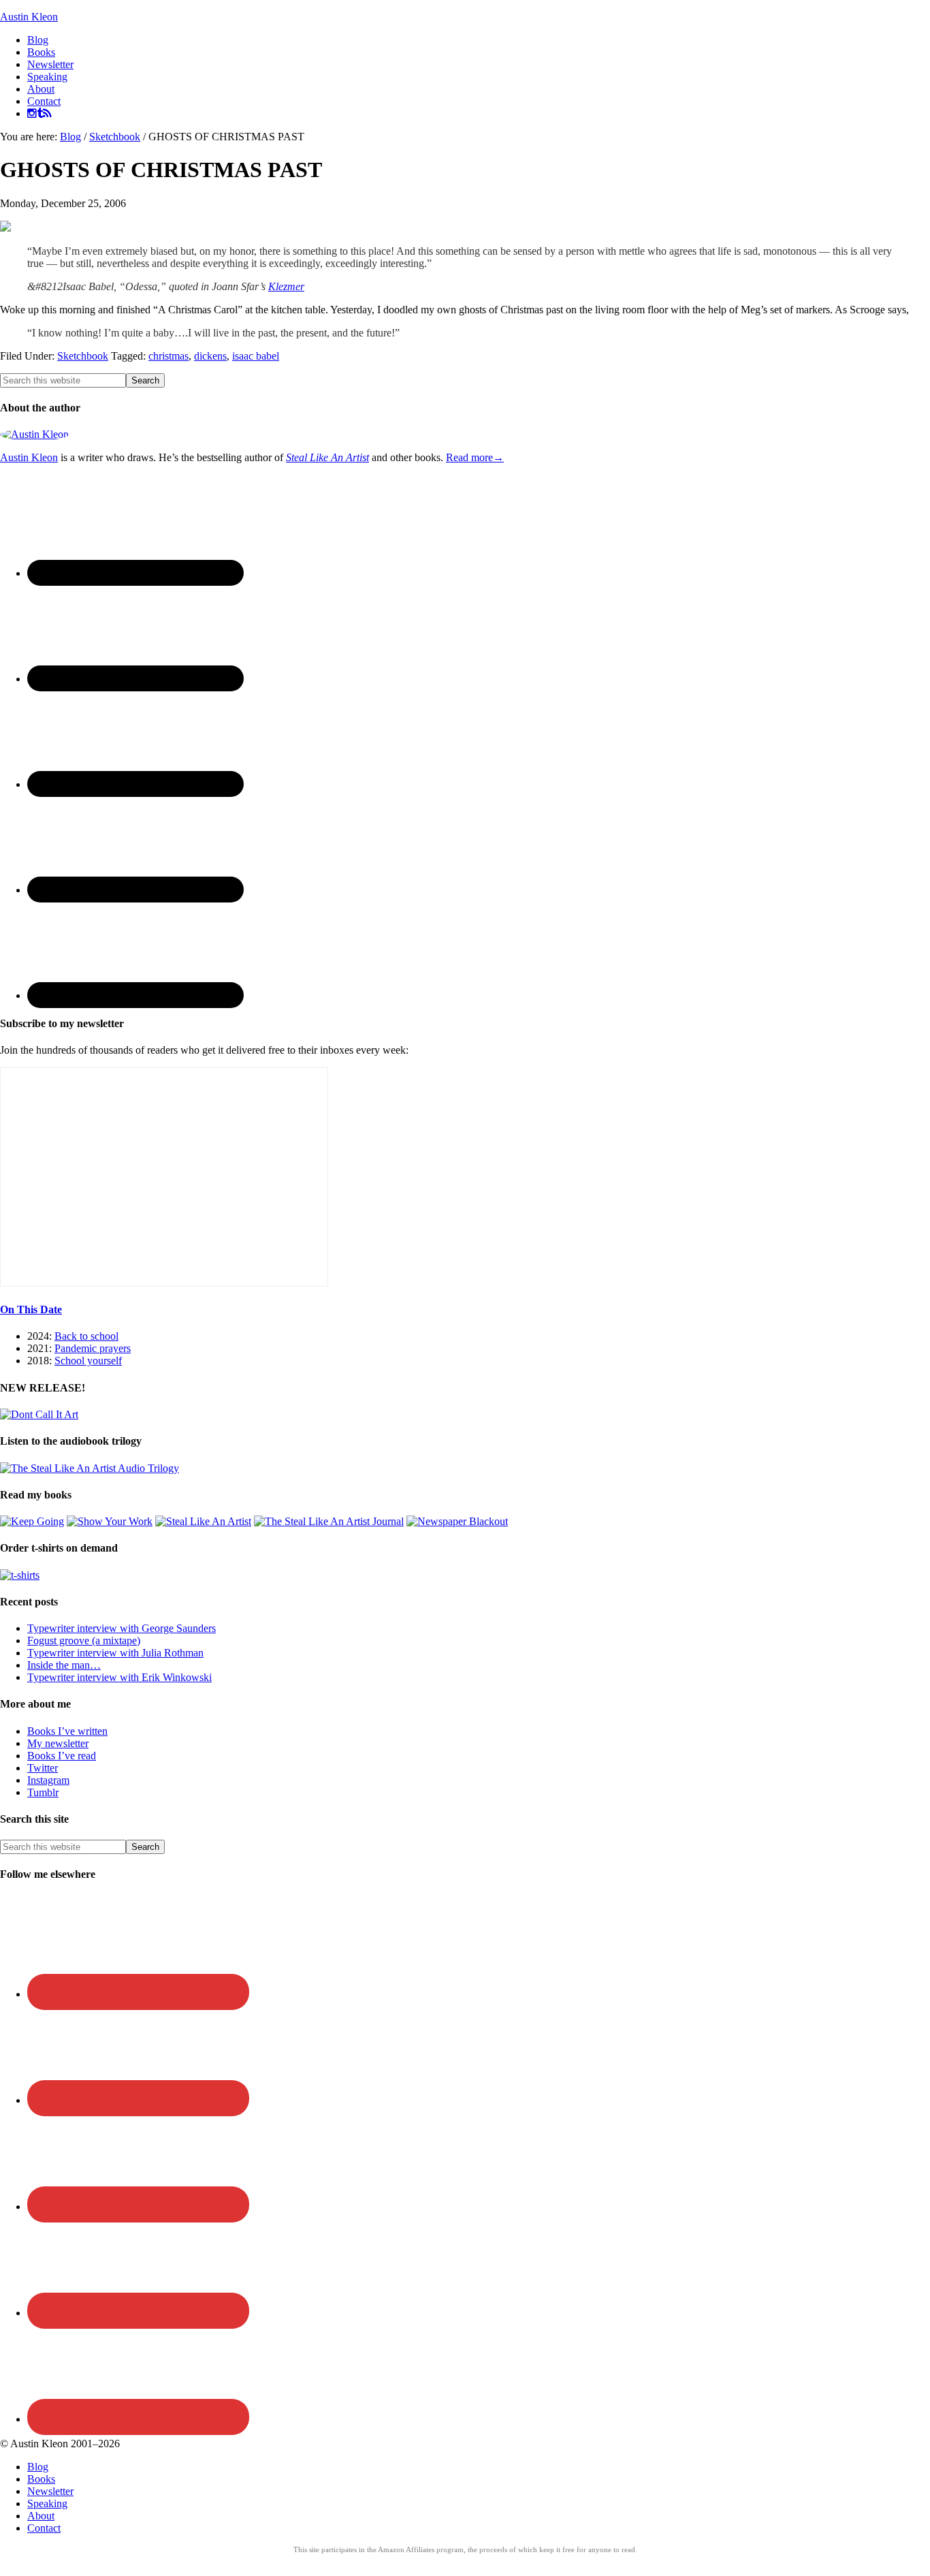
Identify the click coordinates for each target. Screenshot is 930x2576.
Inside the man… (64, 1665)
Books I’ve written (67, 1731)
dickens (210, 356)
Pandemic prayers (93, 1348)
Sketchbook (83, 356)
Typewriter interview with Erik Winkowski (119, 1677)
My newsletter (58, 1743)
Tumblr (43, 1792)
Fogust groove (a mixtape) (84, 1640)
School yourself (88, 1361)
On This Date (31, 1309)
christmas (169, 356)
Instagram (48, 1780)
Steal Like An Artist (327, 457)
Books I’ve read (62, 1756)
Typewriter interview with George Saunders (122, 1628)
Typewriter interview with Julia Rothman (115, 1653)
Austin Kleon (29, 17)
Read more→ (475, 457)
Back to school (86, 1336)
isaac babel (256, 356)
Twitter (43, 1768)
